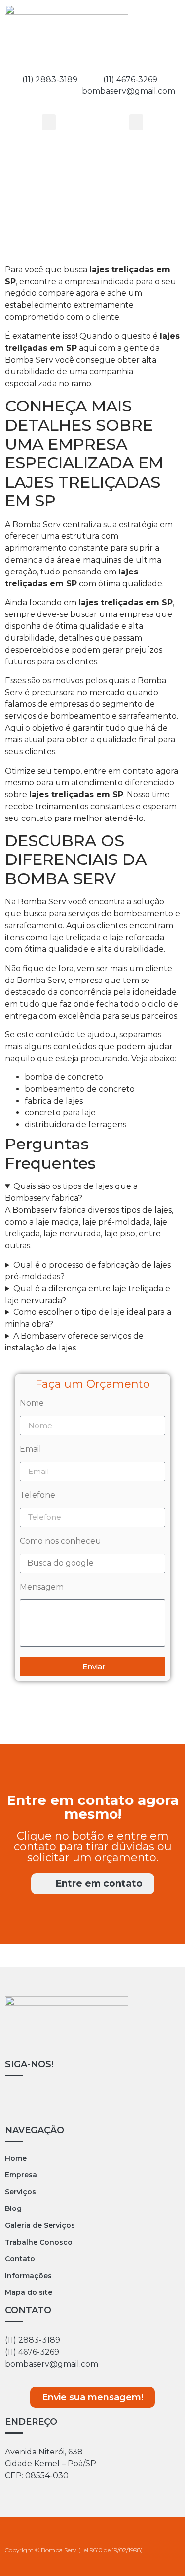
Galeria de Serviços (40, 2225)
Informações (28, 2276)
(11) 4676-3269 (135, 79)
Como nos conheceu (60, 1541)
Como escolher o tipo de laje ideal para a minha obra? (88, 1318)
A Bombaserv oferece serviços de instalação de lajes (74, 1342)
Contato (20, 2259)
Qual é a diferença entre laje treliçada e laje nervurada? (88, 1294)
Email (31, 1450)
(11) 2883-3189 (33, 2340)
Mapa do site (29, 2292)
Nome (32, 1404)
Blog (13, 2208)
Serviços (20, 2192)
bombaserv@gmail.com (52, 2364)
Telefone (37, 1495)
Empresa (21, 2175)
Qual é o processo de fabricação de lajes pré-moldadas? (88, 1271)
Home (16, 2158)
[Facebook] (47, 2101)
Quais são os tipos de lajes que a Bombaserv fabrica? (71, 1192)
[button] (49, 122)
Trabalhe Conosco (39, 2242)
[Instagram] (17, 2101)
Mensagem (42, 1587)
